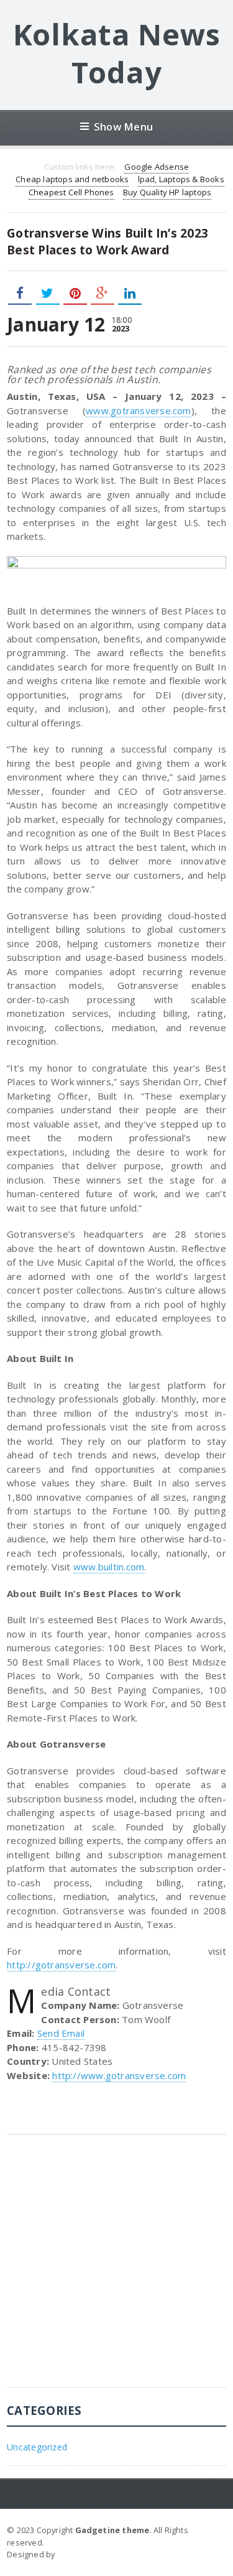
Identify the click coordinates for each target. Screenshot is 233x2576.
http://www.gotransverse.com (119, 2075)
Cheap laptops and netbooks (72, 179)
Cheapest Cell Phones (71, 192)
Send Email (61, 2033)
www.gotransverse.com (139, 410)
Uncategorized (37, 2447)
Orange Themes (91, 2554)
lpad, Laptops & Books (181, 179)
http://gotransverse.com (61, 1965)
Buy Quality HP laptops (167, 192)
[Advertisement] (116, 2270)
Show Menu (123, 127)
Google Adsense (157, 167)
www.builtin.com (109, 1567)
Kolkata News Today (116, 53)
